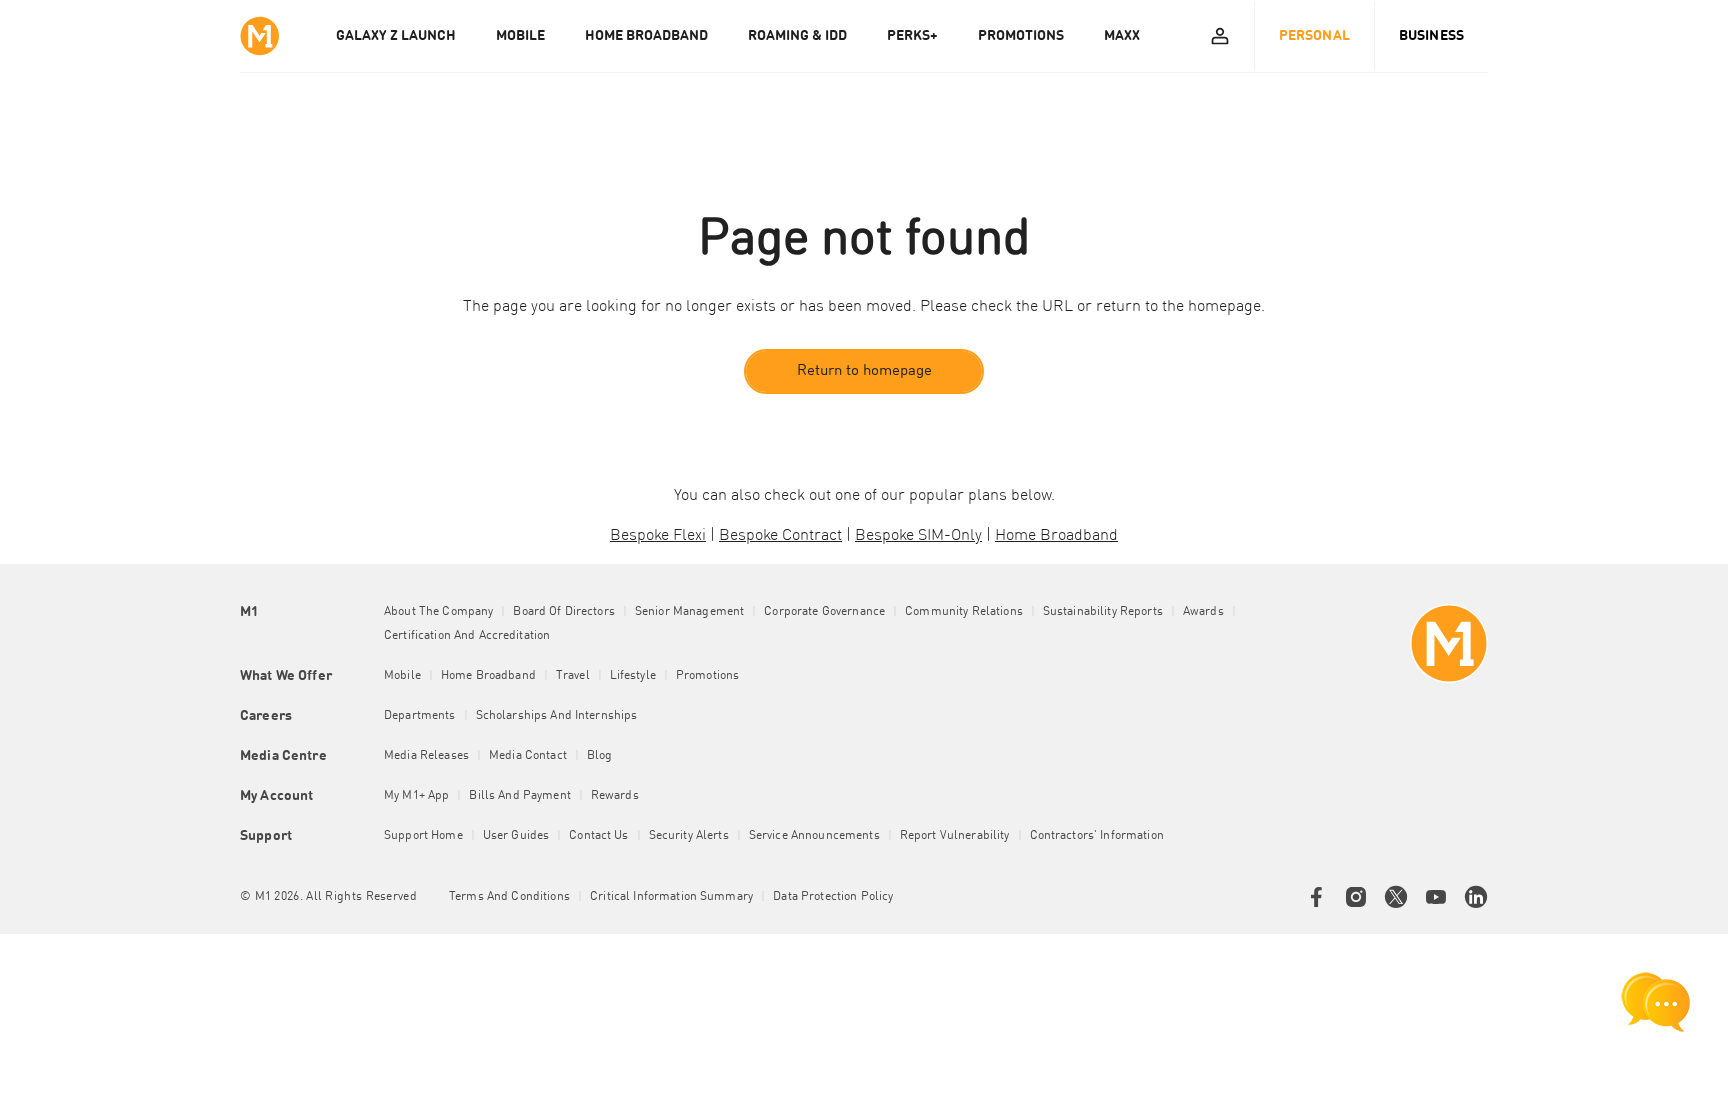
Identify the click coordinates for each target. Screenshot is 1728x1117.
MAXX (1122, 36)
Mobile (402, 676)
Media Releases (426, 756)
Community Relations (964, 612)
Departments (420, 716)
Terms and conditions (509, 897)
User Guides (516, 836)
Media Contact (528, 756)
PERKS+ (912, 36)
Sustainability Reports (1103, 612)
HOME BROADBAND (646, 36)
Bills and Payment (519, 796)
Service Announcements (814, 836)
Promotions (707, 676)
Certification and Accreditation (467, 636)
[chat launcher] (1656, 1002)
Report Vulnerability (955, 836)
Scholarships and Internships (557, 716)
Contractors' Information (1097, 836)
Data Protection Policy (833, 897)
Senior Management (689, 612)
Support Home (423, 836)
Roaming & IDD (797, 36)
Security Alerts (689, 836)
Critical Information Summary (671, 897)
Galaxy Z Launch (396, 36)
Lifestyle (633, 676)
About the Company (438, 612)
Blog (600, 756)
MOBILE (520, 36)
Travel (573, 676)
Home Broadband (488, 676)
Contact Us (598, 836)
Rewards (615, 796)
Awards (1203, 612)
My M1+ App (416, 796)
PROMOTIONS (1021, 36)
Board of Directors (564, 612)
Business (1431, 36)
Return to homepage (864, 371)
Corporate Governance (824, 612)
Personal (1314, 36)
